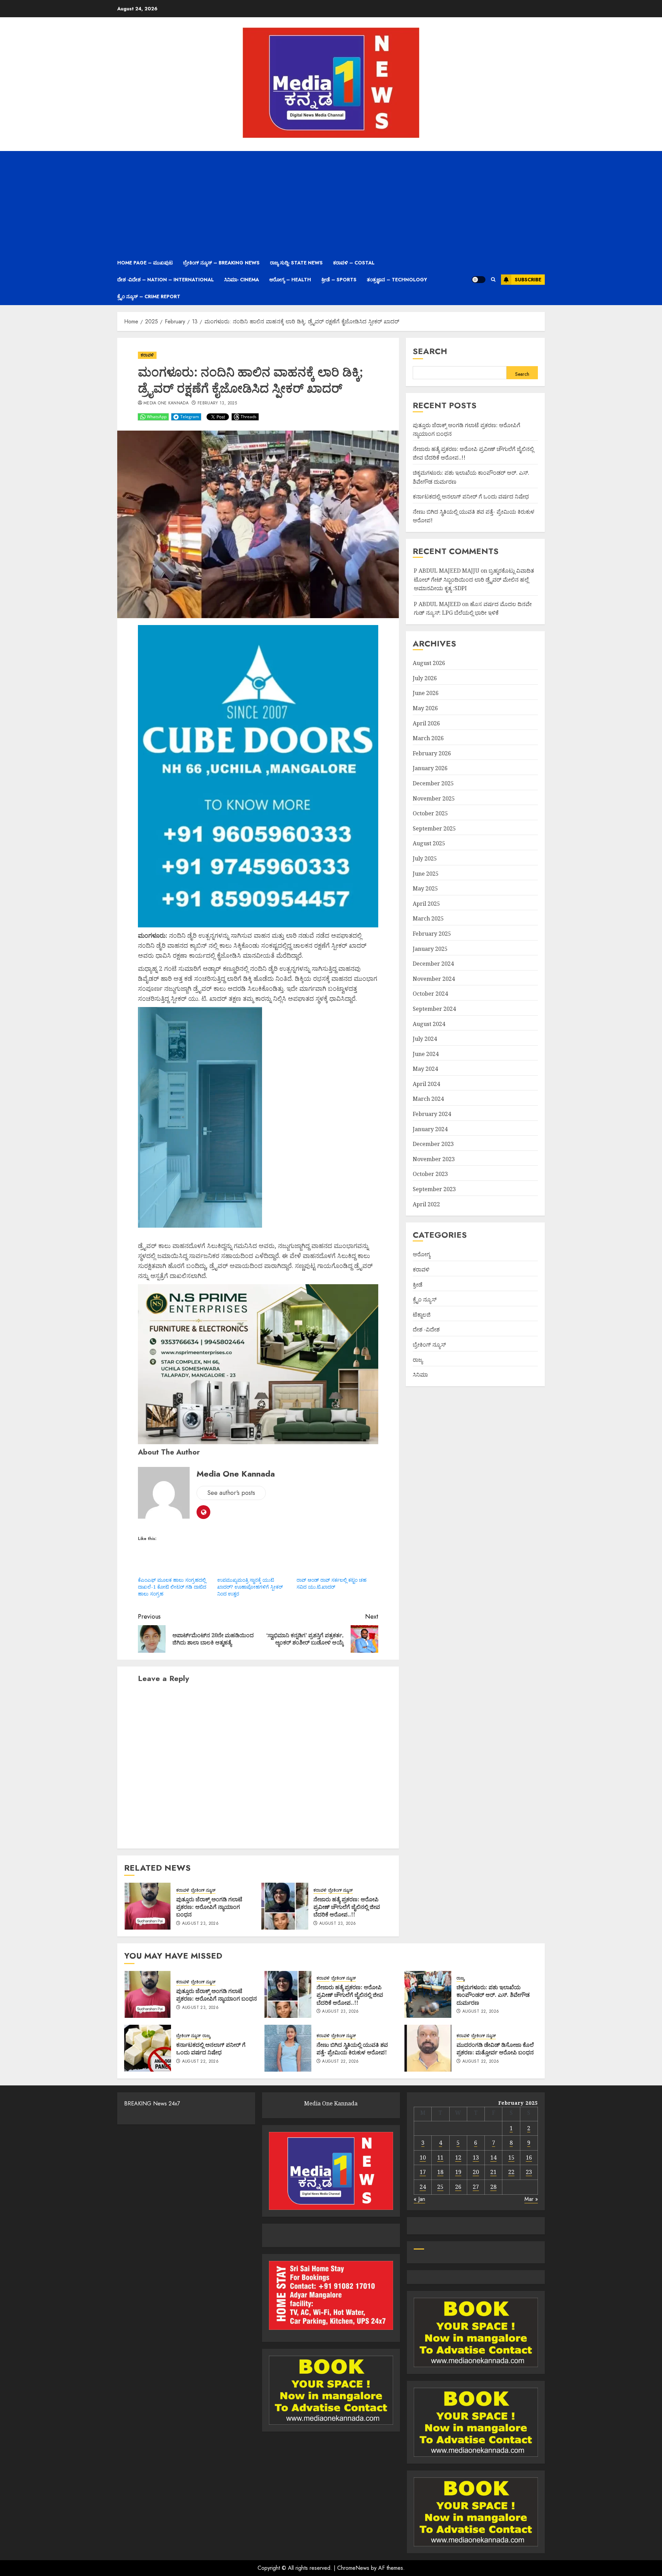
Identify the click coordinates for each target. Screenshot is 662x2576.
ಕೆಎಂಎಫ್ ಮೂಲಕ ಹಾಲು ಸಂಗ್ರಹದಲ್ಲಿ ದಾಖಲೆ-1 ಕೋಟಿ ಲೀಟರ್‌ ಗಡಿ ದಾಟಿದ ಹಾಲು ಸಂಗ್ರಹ (172, 1587)
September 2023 (434, 1189)
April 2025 (426, 904)
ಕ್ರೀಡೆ (418, 1285)
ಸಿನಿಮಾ (420, 1375)
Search (430, 351)
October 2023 (430, 1174)
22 (511, 2172)
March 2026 (428, 738)
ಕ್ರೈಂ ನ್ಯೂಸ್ (425, 1299)
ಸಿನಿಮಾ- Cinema (242, 280)
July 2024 (425, 1039)
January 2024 (430, 1129)
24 (423, 2187)
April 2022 (426, 1204)
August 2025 (429, 844)
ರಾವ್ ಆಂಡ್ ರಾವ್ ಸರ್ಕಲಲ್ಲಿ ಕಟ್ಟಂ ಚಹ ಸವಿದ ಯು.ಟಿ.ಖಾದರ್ (332, 1583)
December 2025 (433, 783)
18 (440, 2172)
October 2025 (430, 813)
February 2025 (432, 934)
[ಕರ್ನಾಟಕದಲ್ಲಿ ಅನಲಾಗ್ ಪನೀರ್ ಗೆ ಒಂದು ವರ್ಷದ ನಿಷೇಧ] (148, 2048)
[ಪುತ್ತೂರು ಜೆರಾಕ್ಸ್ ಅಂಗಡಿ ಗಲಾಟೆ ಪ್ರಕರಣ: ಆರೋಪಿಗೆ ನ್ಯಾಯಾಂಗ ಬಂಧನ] (148, 1906)
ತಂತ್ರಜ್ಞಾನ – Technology (397, 280)
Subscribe (528, 280)
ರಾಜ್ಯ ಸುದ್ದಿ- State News (296, 263)
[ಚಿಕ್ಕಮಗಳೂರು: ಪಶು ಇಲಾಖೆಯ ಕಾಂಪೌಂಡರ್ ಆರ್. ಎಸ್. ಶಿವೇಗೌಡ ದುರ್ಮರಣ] (428, 1994)
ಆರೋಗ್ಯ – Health (290, 280)
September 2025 (434, 828)
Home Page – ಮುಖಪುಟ (145, 263)
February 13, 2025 (217, 403)
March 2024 (428, 1099)
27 (476, 2187)
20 (476, 2172)
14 (493, 2157)
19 (458, 2172)
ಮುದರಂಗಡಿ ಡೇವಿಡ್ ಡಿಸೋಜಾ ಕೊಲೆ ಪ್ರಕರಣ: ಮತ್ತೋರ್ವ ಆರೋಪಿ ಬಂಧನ (495, 2049)
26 (458, 2187)
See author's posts (231, 1493)
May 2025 (425, 888)
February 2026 (432, 753)
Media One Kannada (166, 403)
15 (511, 2157)
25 (440, 2187)
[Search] (493, 280)
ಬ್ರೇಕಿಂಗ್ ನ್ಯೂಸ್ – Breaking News (221, 263)
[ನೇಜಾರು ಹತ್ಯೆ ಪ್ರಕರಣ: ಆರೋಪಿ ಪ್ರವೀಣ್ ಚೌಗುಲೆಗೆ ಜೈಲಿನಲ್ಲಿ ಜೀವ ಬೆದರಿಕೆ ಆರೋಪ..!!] (285, 1906)
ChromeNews (353, 2568)
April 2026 (426, 723)
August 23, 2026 (200, 1924)
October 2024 (430, 994)
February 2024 (432, 1114)
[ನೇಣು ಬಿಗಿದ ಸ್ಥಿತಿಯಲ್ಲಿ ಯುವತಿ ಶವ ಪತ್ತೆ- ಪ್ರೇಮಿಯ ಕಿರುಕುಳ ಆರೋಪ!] (288, 2048)
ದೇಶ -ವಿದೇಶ (426, 1330)
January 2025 (430, 949)
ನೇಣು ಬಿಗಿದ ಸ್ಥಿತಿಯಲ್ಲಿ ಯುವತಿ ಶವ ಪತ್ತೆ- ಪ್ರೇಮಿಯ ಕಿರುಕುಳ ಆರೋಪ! (352, 2049)
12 (458, 2157)
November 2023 (434, 1159)
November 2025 (434, 798)
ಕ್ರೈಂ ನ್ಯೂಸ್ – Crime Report (149, 296)
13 (476, 2157)
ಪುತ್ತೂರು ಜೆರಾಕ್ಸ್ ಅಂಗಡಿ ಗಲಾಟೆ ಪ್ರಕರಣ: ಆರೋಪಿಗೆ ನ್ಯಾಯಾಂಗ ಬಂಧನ (209, 1907)
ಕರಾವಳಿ (147, 355)
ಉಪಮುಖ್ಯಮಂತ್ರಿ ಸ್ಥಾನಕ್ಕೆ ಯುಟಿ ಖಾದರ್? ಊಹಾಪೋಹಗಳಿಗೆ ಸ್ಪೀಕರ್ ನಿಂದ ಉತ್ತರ (250, 1587)
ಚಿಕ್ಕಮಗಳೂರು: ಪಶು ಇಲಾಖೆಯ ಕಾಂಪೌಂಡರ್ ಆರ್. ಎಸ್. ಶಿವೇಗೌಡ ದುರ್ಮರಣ (493, 1995)
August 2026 (429, 663)
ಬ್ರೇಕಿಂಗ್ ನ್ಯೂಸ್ (203, 1890)
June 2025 (426, 874)
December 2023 (433, 1144)
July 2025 (425, 858)
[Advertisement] (331, 203)
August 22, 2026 (481, 2012)
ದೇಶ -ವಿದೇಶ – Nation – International (165, 280)
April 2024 (426, 1084)
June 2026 (426, 693)
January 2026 (430, 768)
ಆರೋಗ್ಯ (422, 1255)
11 (440, 2157)
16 (529, 2157)
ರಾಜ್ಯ (418, 1360)
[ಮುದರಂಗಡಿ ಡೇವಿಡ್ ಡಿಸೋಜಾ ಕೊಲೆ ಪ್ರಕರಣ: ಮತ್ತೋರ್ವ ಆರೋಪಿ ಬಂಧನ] (428, 2048)
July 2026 (425, 678)
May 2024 (425, 1069)
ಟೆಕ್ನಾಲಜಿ (422, 1315)
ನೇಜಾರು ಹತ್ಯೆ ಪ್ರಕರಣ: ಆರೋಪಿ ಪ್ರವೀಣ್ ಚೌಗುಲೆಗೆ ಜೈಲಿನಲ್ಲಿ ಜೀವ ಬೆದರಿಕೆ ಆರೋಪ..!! (347, 1907)
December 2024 (433, 964)
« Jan (419, 2199)
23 (529, 2172)
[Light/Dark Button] (479, 280)
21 (493, 2172)
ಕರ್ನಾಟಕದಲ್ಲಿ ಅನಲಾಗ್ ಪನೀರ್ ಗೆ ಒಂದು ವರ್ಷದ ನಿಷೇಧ (471, 496)
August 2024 (429, 1024)
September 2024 (434, 1009)
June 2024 (426, 1054)
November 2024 (434, 979)
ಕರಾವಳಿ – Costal (354, 263)
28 (493, 2187)
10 (423, 2157)
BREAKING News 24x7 (152, 2104)
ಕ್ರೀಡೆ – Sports (339, 280)
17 (423, 2172)
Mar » (531, 2199)
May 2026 (425, 708)
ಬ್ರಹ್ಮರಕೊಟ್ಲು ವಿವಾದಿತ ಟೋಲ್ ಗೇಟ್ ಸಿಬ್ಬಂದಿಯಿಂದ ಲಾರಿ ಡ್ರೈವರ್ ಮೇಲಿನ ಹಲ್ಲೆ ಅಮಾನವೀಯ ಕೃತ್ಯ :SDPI (474, 579)
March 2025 (428, 919)
